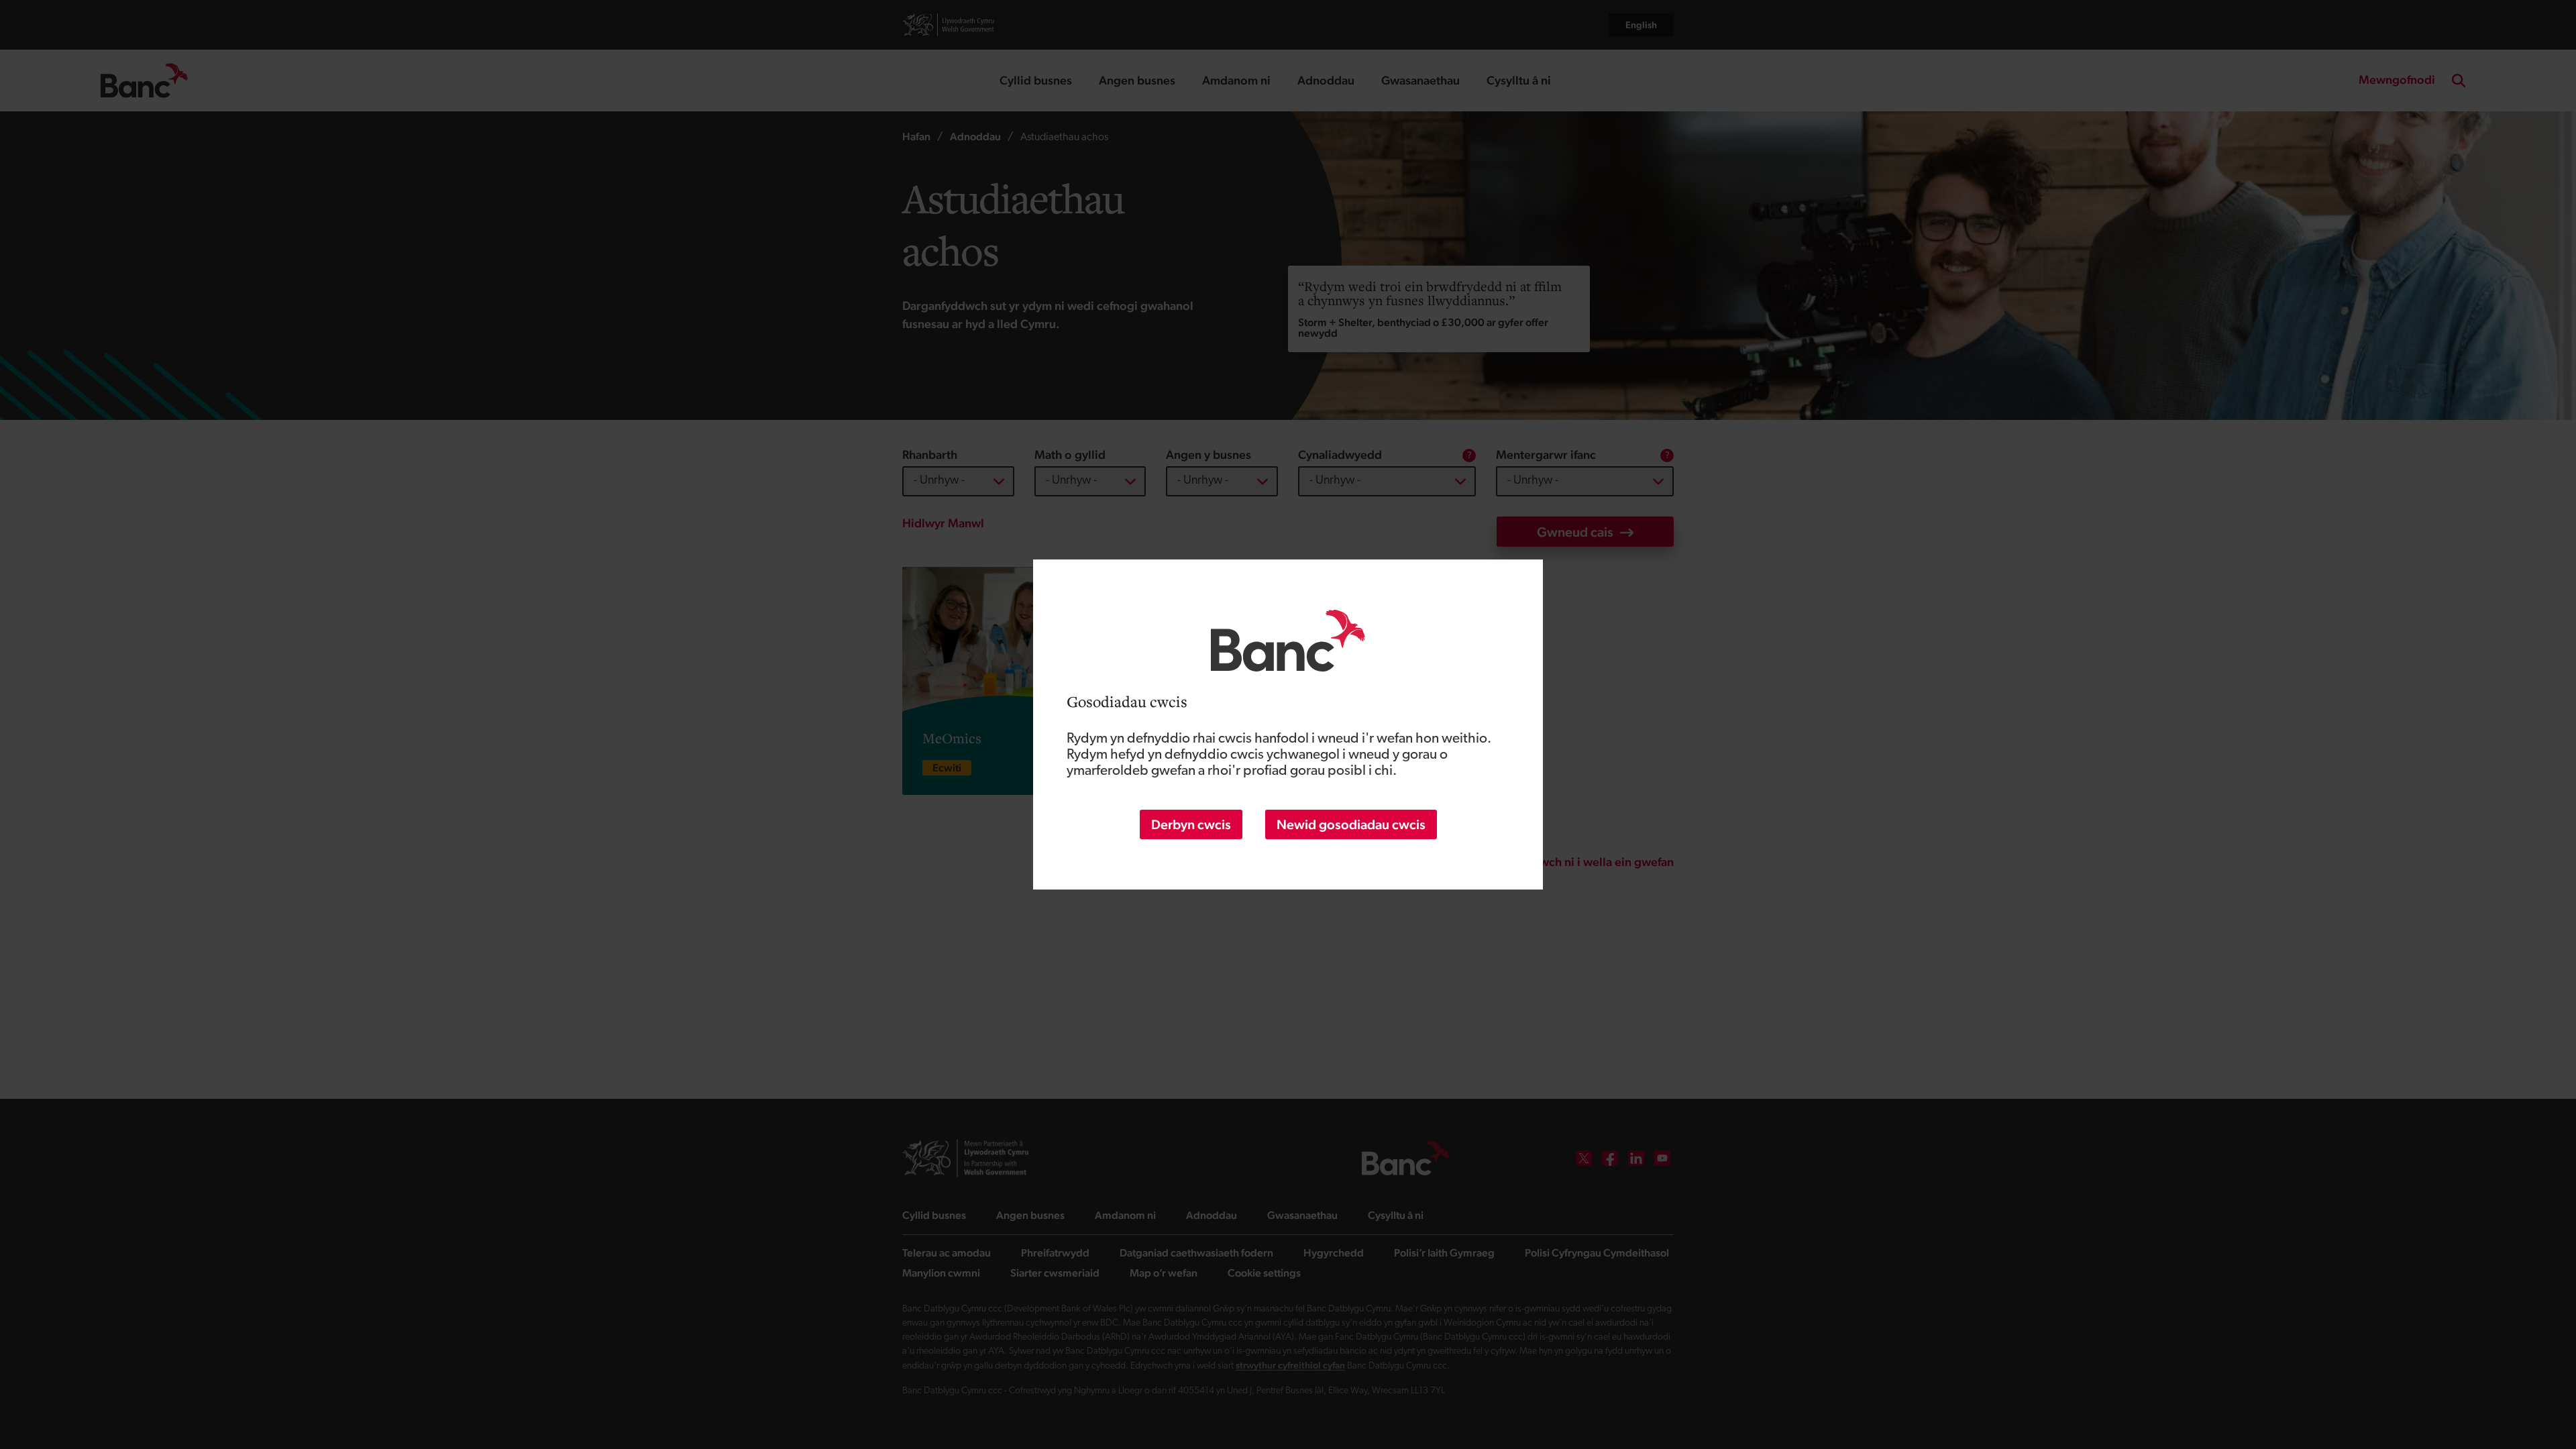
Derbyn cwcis (1191, 824)
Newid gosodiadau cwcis (1351, 824)
